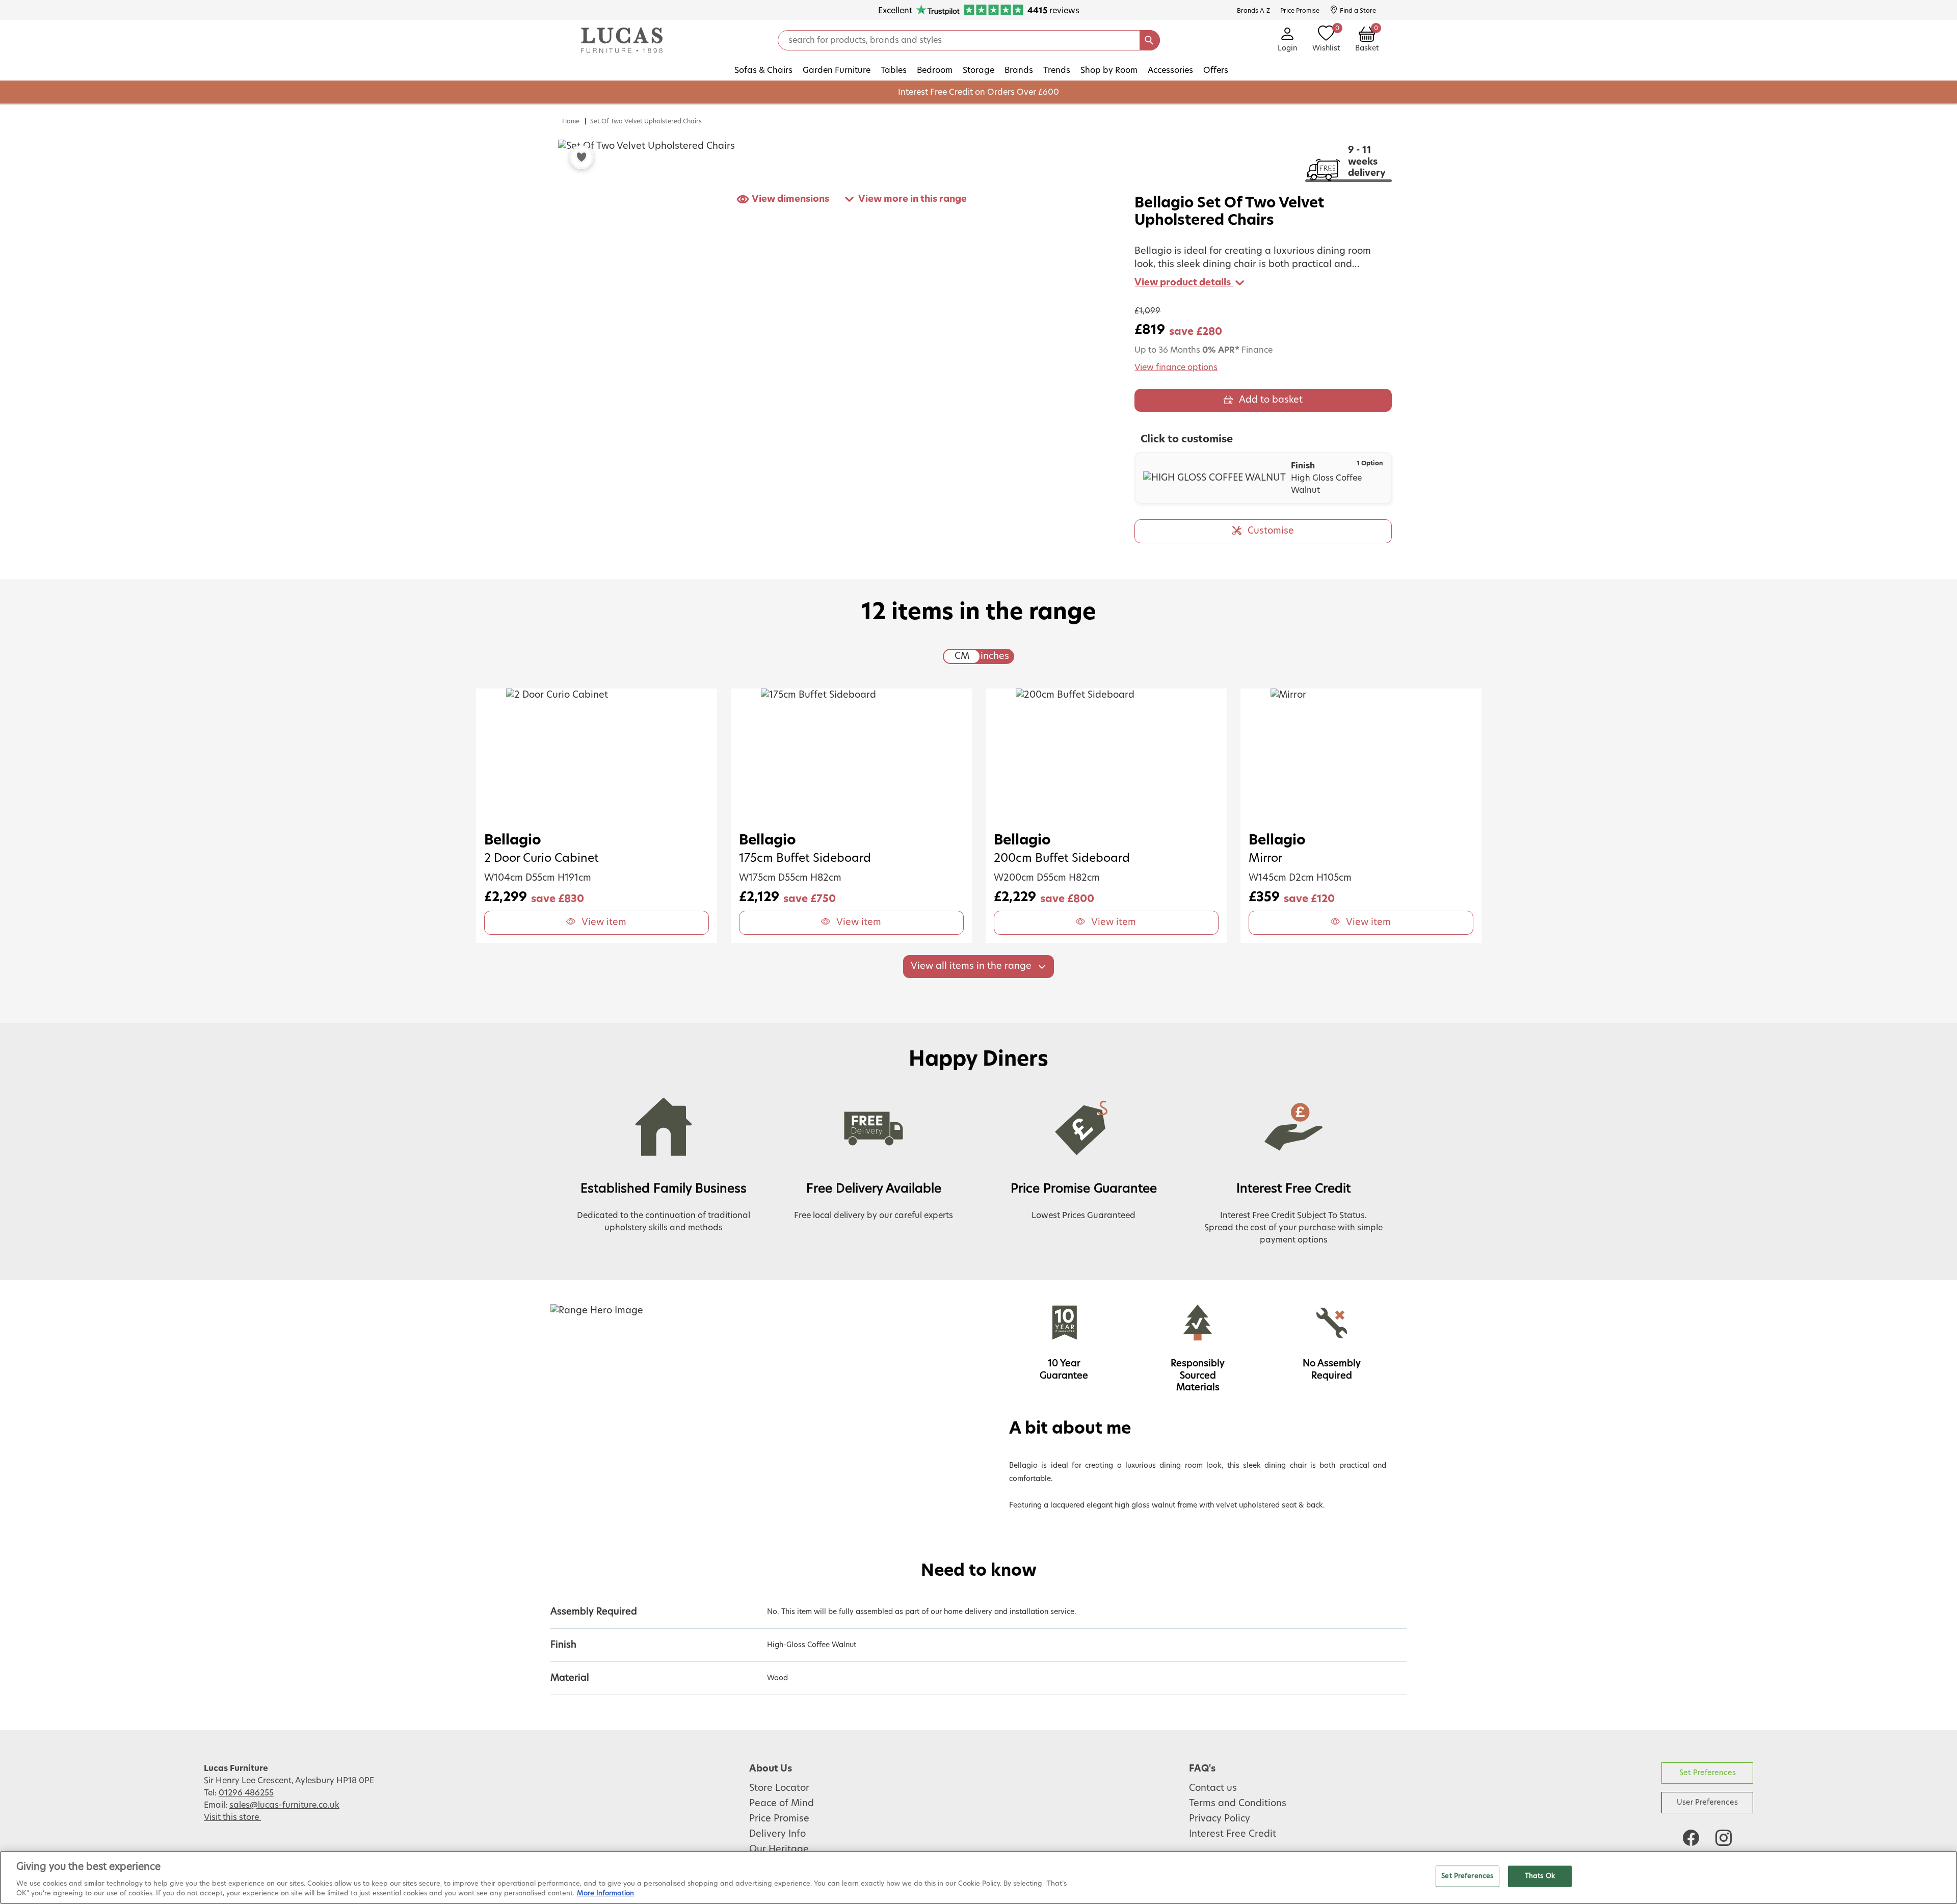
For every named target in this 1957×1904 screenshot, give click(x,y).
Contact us (1213, 1788)
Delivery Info (777, 1834)
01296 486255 (246, 1793)
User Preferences (1707, 1802)
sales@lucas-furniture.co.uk (284, 1805)
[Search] (1150, 40)
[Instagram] (1724, 1838)
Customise (1271, 531)
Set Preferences (1708, 1773)
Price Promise (779, 1819)
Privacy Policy (1220, 1819)
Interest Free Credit (1233, 1834)
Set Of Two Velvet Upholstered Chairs (646, 121)
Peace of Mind (782, 1804)
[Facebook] (1691, 1838)
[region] (978, 1877)
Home (571, 121)
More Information (605, 1894)
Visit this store (232, 1817)
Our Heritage (779, 1849)
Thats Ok (1540, 1876)
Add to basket (1271, 400)
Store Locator (779, 1788)
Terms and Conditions (1238, 1804)
